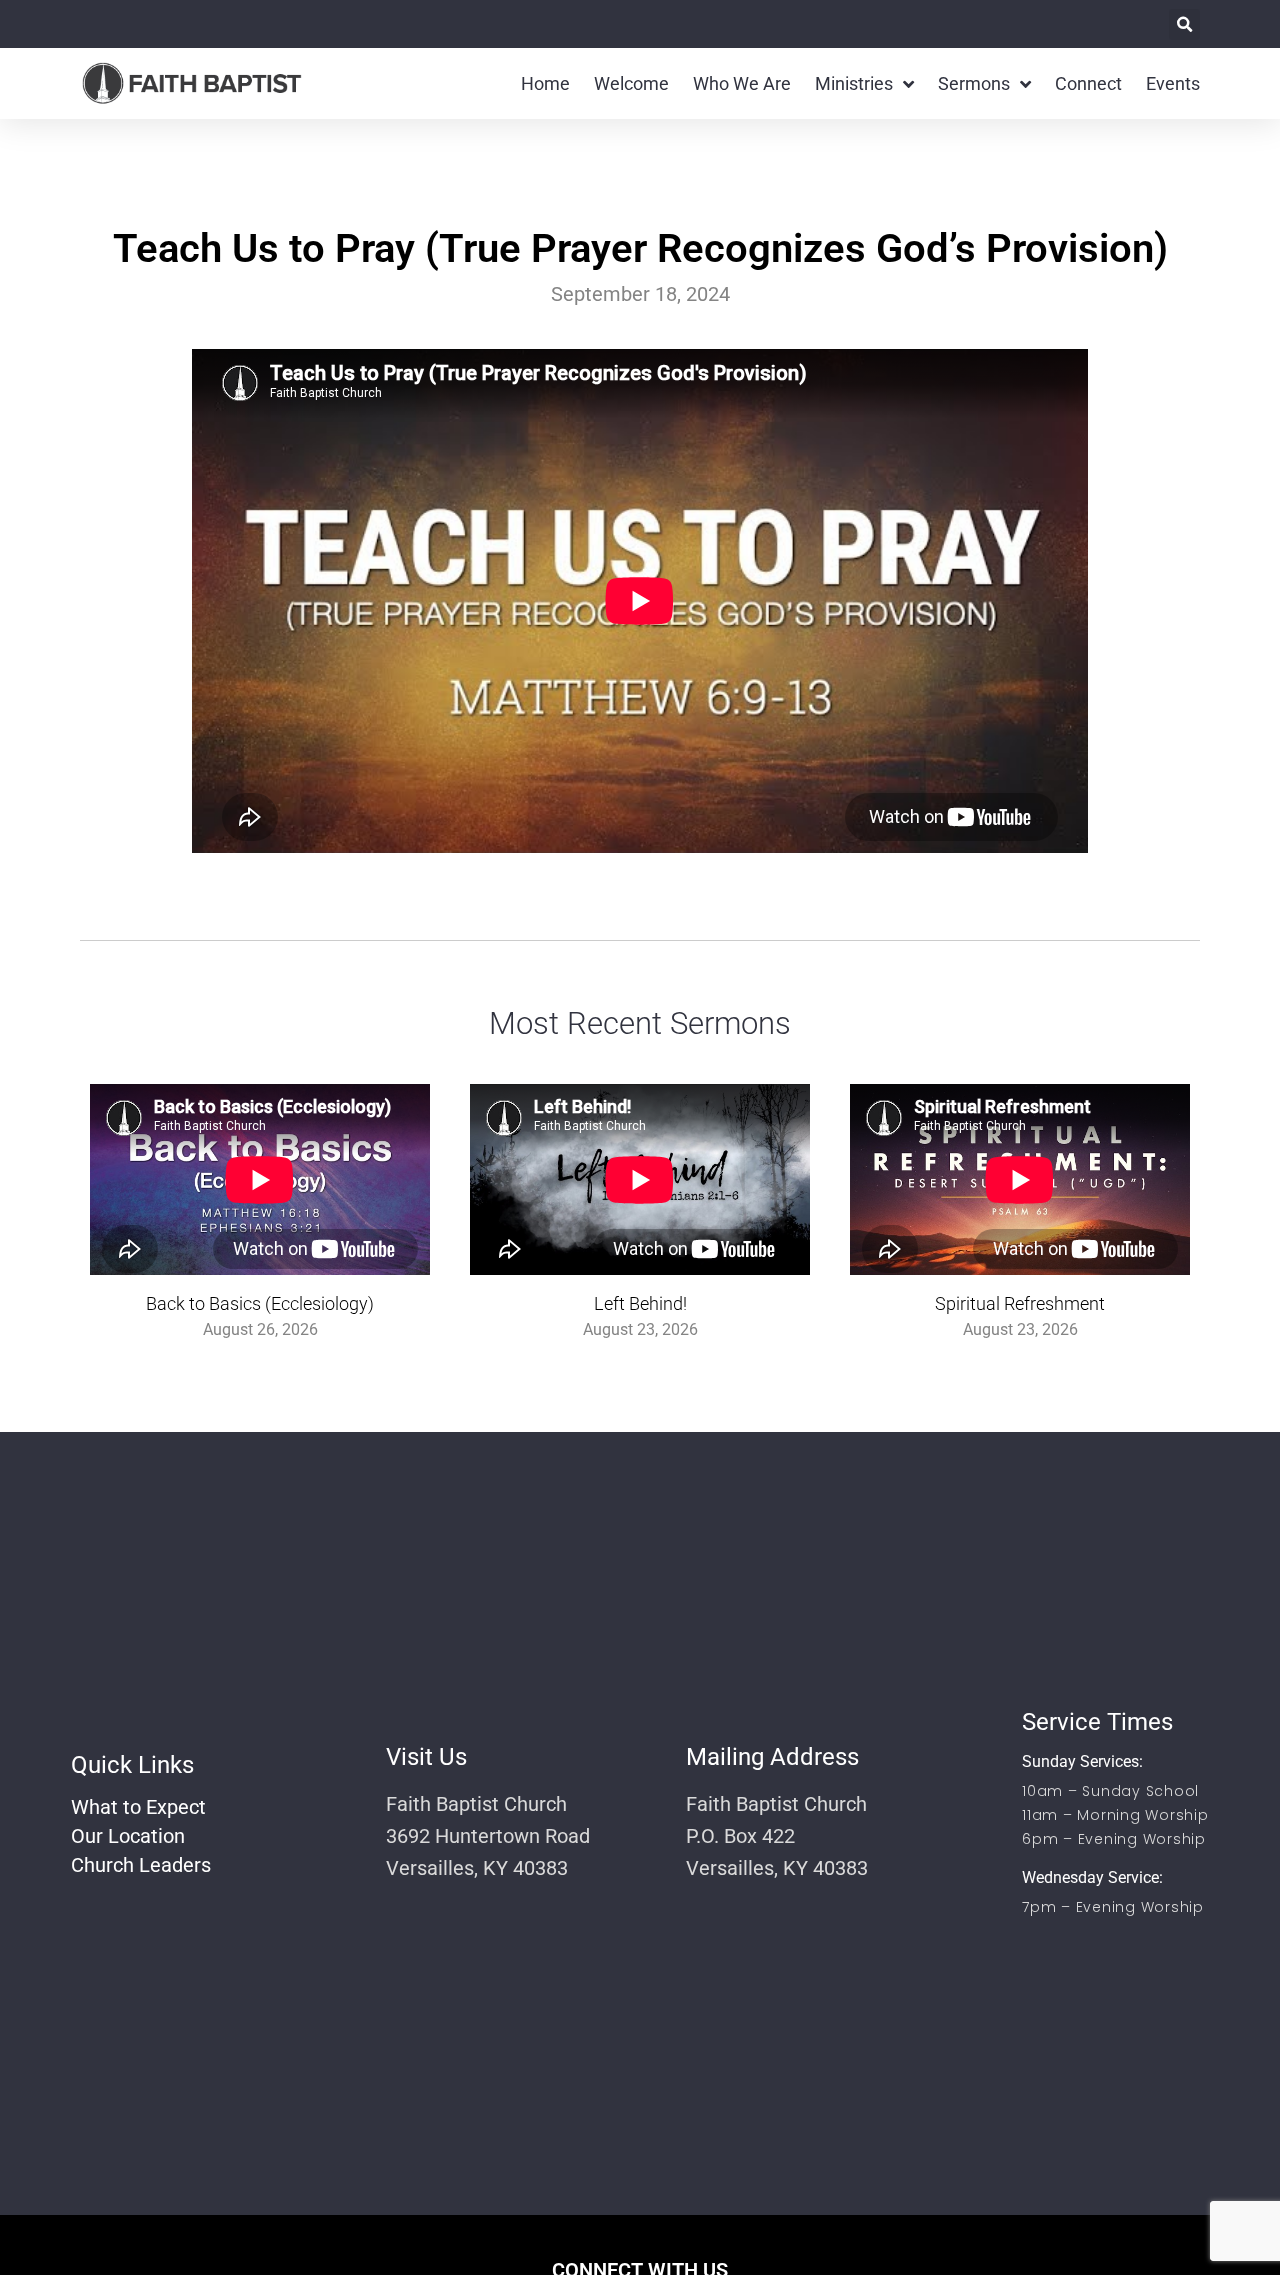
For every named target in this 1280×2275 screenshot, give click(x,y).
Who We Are (742, 83)
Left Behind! (640, 1303)
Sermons (974, 83)
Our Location (128, 1836)
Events (1173, 83)
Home (545, 83)
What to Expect (138, 1807)
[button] (1184, 24)
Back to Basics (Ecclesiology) (260, 1303)
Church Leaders (141, 1865)
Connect (1088, 83)
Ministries (854, 83)
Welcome (631, 83)
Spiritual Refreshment (1020, 1303)
